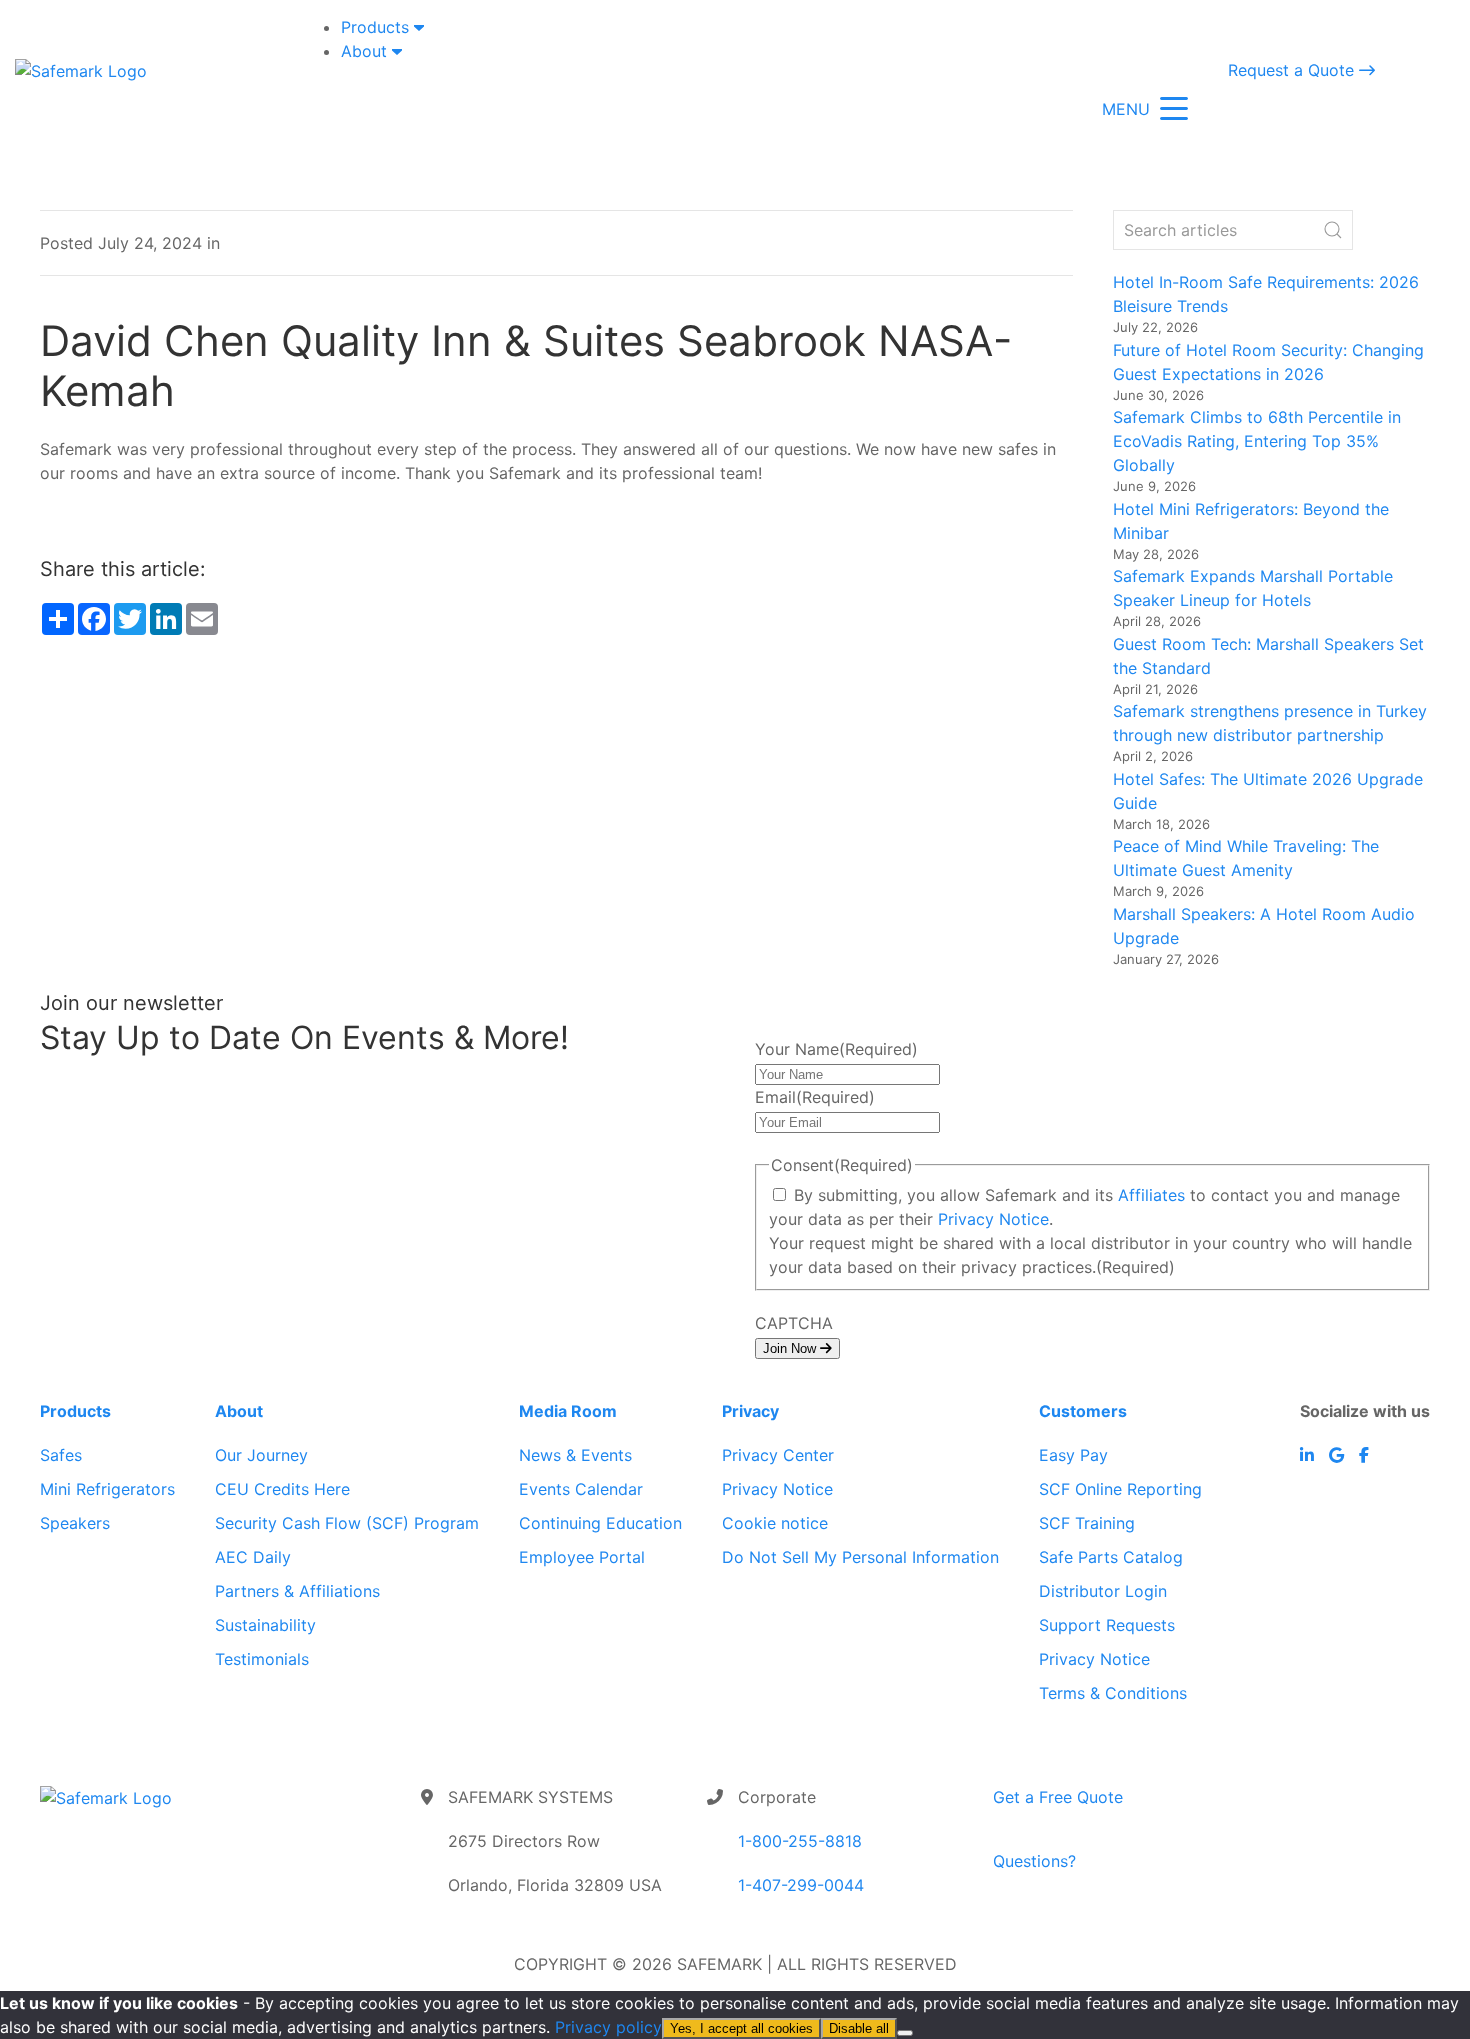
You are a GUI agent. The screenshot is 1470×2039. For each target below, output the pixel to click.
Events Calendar (581, 1489)
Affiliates (1151, 1195)
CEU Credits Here (282, 1489)
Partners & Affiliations (297, 1591)
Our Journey (261, 1455)
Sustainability (265, 1625)
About (239, 1411)
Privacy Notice (993, 1219)
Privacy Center (778, 1455)
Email (815, 1097)
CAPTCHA (794, 1323)
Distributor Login (1103, 1591)
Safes (61, 1455)
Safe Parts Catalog (1111, 1557)
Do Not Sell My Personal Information (860, 1557)
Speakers (75, 1523)
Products (75, 1411)
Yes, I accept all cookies (741, 2028)
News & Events (575, 1455)
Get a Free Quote (1058, 1797)
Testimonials (262, 1659)
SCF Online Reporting (1120, 1489)
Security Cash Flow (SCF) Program (347, 1523)
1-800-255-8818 (800, 1841)
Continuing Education (600, 1523)
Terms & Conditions (1113, 1693)
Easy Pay (1073, 1455)
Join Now (791, 1348)
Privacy (750, 1411)
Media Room (568, 1411)
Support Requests (1107, 1625)
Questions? (1034, 1861)
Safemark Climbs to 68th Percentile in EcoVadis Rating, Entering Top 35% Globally (1257, 441)
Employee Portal (582, 1557)
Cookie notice (775, 1523)
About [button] (366, 51)
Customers (1083, 1411)
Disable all (859, 2028)
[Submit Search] (1333, 230)
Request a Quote (1293, 70)
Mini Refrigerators (107, 1489)
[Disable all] (905, 2033)
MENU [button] (1126, 109)
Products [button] (377, 27)
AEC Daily (253, 1557)
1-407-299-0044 (801, 1885)
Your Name (836, 1049)
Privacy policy (608, 2027)
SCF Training (1087, 1523)
